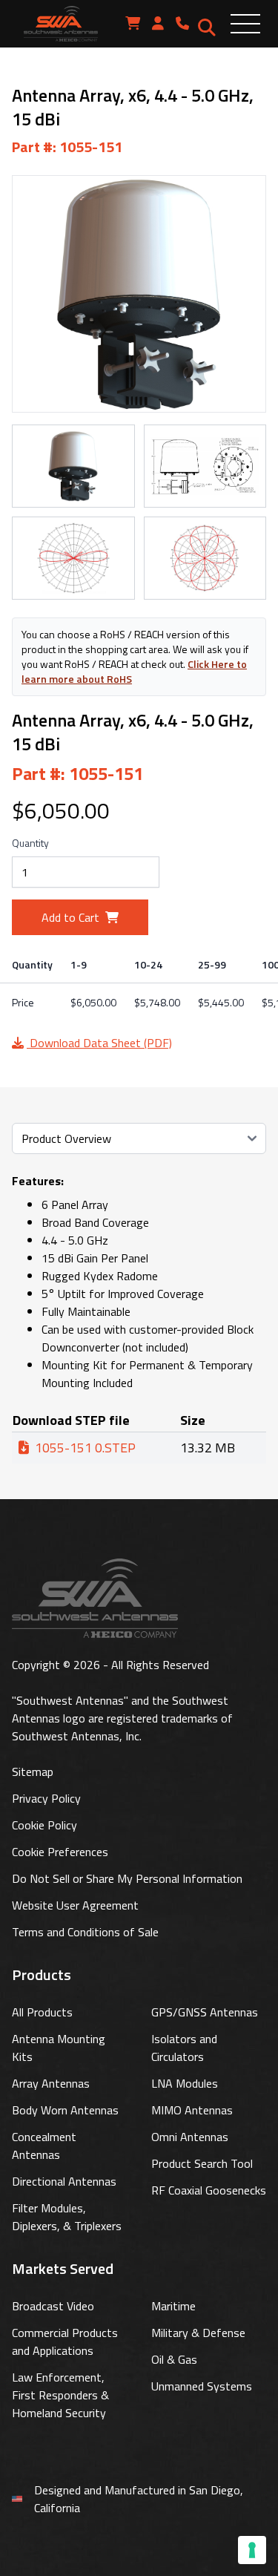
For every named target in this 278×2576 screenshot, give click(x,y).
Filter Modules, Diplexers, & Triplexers (67, 2217)
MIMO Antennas (192, 2110)
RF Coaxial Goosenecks (209, 2190)
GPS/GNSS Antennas (205, 2012)
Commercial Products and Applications (65, 2341)
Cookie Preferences (60, 1852)
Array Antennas (51, 2083)
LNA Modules (185, 2083)
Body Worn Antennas (65, 2110)
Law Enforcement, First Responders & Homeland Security (60, 2395)
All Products (42, 2012)
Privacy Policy (46, 1798)
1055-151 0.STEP (85, 1448)
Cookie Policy (44, 1825)
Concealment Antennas (44, 2146)
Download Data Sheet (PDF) (99, 1043)
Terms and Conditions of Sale (85, 1932)
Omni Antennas (190, 2137)
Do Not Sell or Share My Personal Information (127, 1878)
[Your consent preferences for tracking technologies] (252, 2550)
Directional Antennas (64, 2181)
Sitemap (33, 1772)
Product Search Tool (202, 2163)
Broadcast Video (53, 2306)
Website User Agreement (75, 1905)
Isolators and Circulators (184, 2048)
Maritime (173, 2306)
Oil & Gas (174, 2359)
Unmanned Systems (202, 2386)
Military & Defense (198, 2333)
